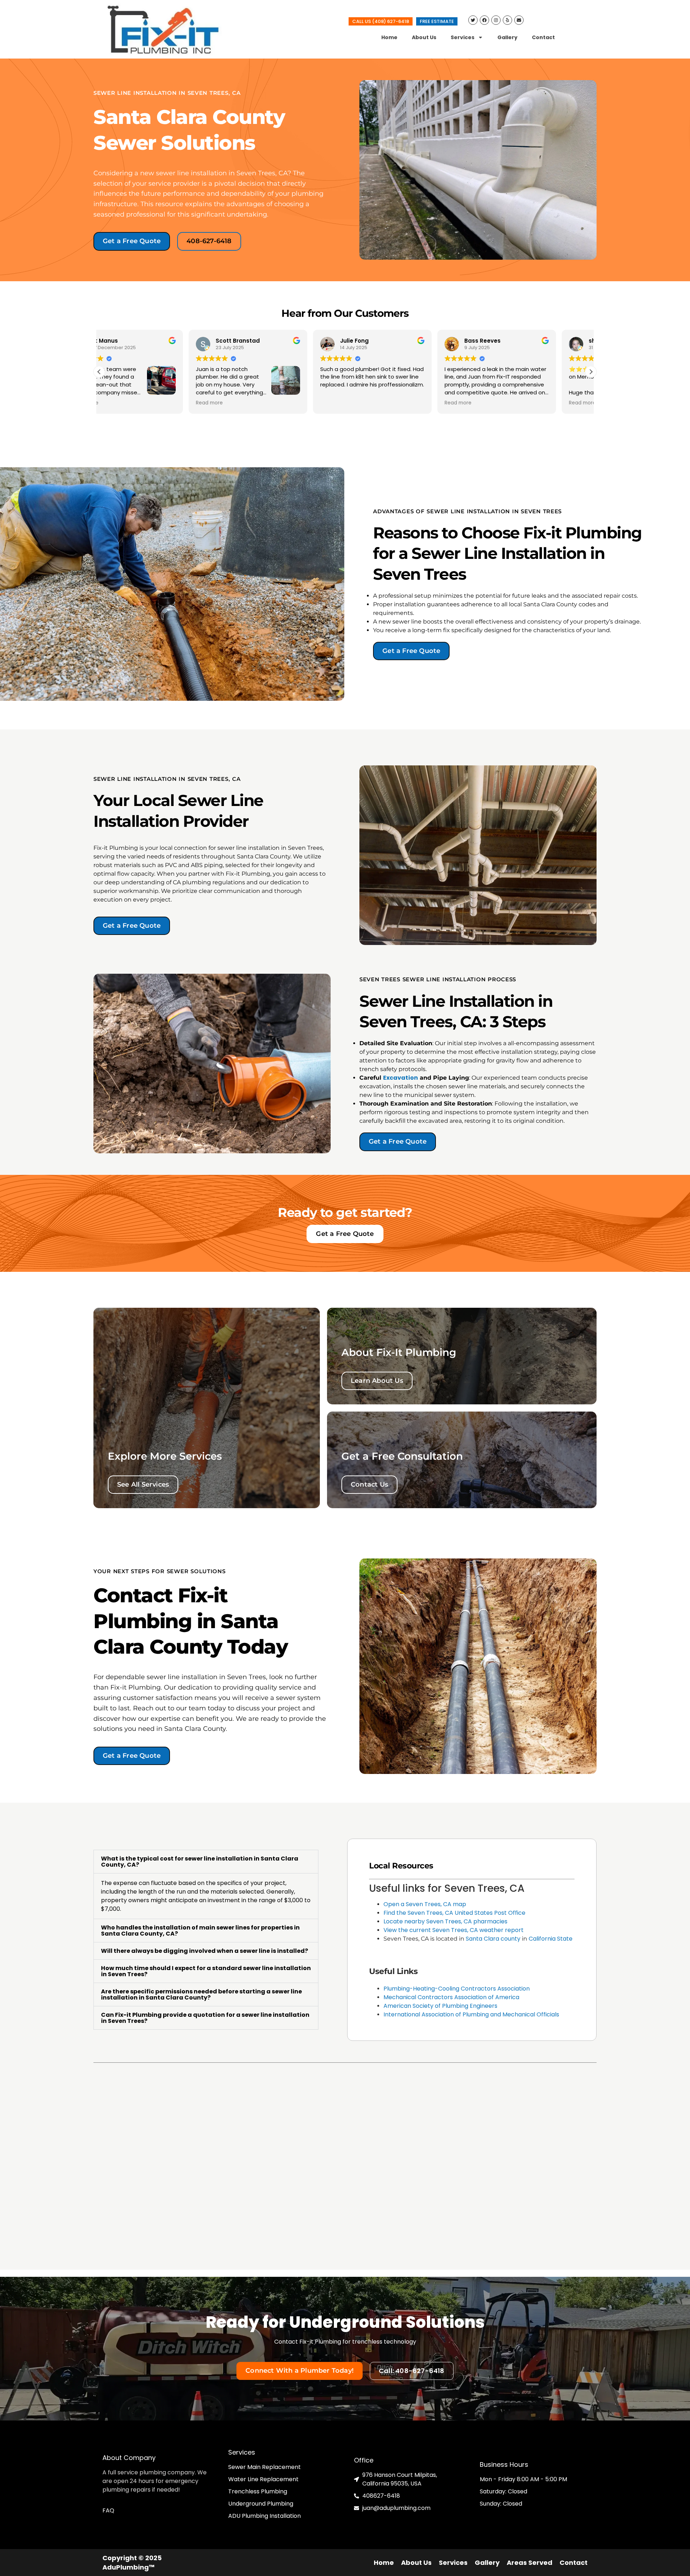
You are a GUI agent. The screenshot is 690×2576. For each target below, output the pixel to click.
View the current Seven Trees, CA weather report (454, 1930)
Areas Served (530, 2563)
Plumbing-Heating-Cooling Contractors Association (457, 1989)
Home (389, 37)
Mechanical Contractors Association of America (451, 1997)
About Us (424, 37)
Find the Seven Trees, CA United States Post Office (454, 1913)
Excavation (401, 1078)
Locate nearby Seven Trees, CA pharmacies (445, 1921)
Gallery (507, 37)
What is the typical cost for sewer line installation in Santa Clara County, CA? (200, 1862)
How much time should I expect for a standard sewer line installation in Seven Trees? (206, 1971)
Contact (543, 37)
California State (551, 1939)
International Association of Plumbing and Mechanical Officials (471, 2014)
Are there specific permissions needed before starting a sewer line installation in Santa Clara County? (201, 1994)
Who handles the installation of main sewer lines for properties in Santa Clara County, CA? (200, 1931)
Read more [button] (120, 403)
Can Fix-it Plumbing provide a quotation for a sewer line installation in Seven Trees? (205, 2018)
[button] (591, 372)
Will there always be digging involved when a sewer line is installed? (204, 1951)
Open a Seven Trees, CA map (425, 1904)
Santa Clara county (493, 1939)
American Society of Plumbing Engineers (440, 2006)
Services (463, 37)
